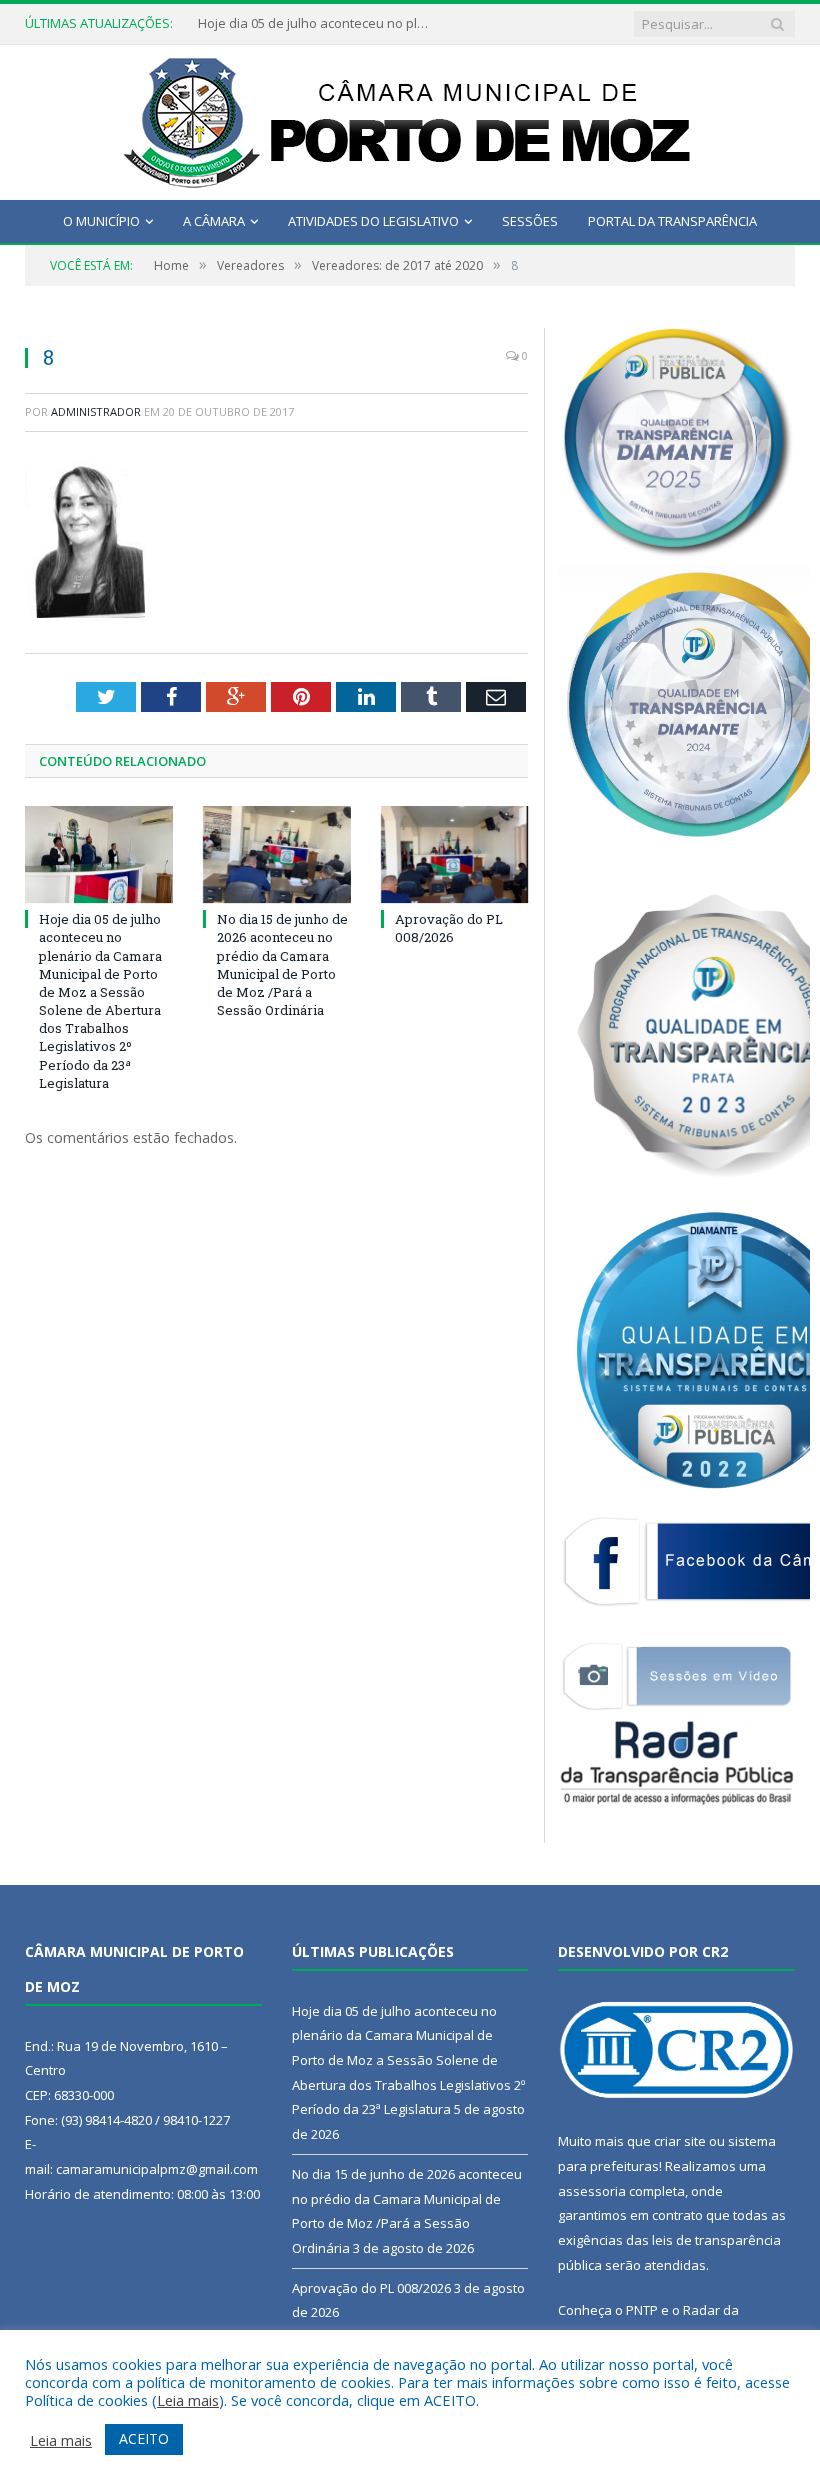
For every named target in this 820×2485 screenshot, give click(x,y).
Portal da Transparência (672, 221)
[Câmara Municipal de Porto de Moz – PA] (410, 117)
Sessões (530, 221)
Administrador (96, 411)
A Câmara (214, 221)
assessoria (592, 2191)
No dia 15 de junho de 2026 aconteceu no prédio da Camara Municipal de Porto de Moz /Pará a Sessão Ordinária (282, 964)
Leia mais (188, 2400)
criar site (680, 2141)
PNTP (642, 2310)
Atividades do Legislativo (373, 221)
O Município (101, 221)
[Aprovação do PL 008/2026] (455, 854)
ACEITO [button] (144, 2438)
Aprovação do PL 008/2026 (449, 928)
